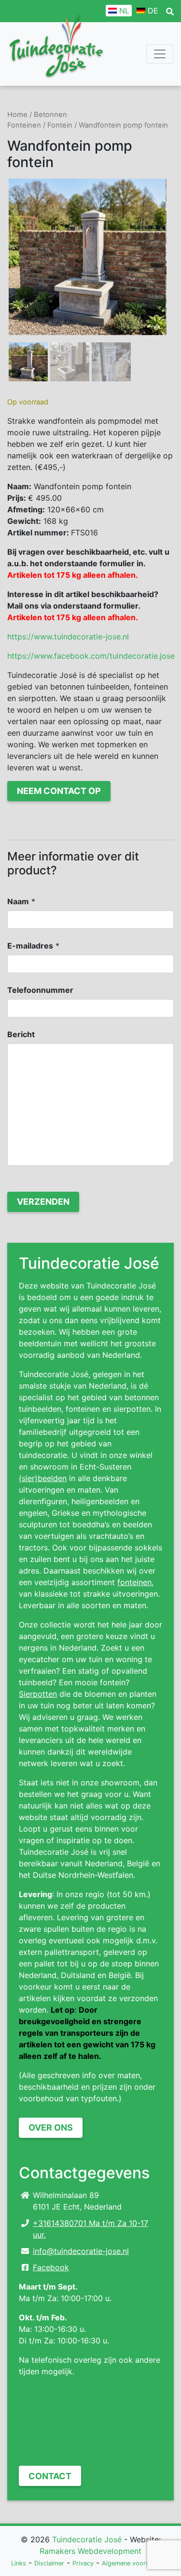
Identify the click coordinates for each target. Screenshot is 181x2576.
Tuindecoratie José (87, 2539)
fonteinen (134, 1582)
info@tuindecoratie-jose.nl (81, 2251)
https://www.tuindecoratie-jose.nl (68, 637)
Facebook (51, 2267)
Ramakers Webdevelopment (90, 2551)
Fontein (60, 125)
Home (17, 115)
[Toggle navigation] (160, 54)
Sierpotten (38, 1694)
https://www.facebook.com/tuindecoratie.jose (91, 656)
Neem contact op (59, 791)
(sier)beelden (43, 1478)
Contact (50, 2476)
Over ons (51, 2127)
